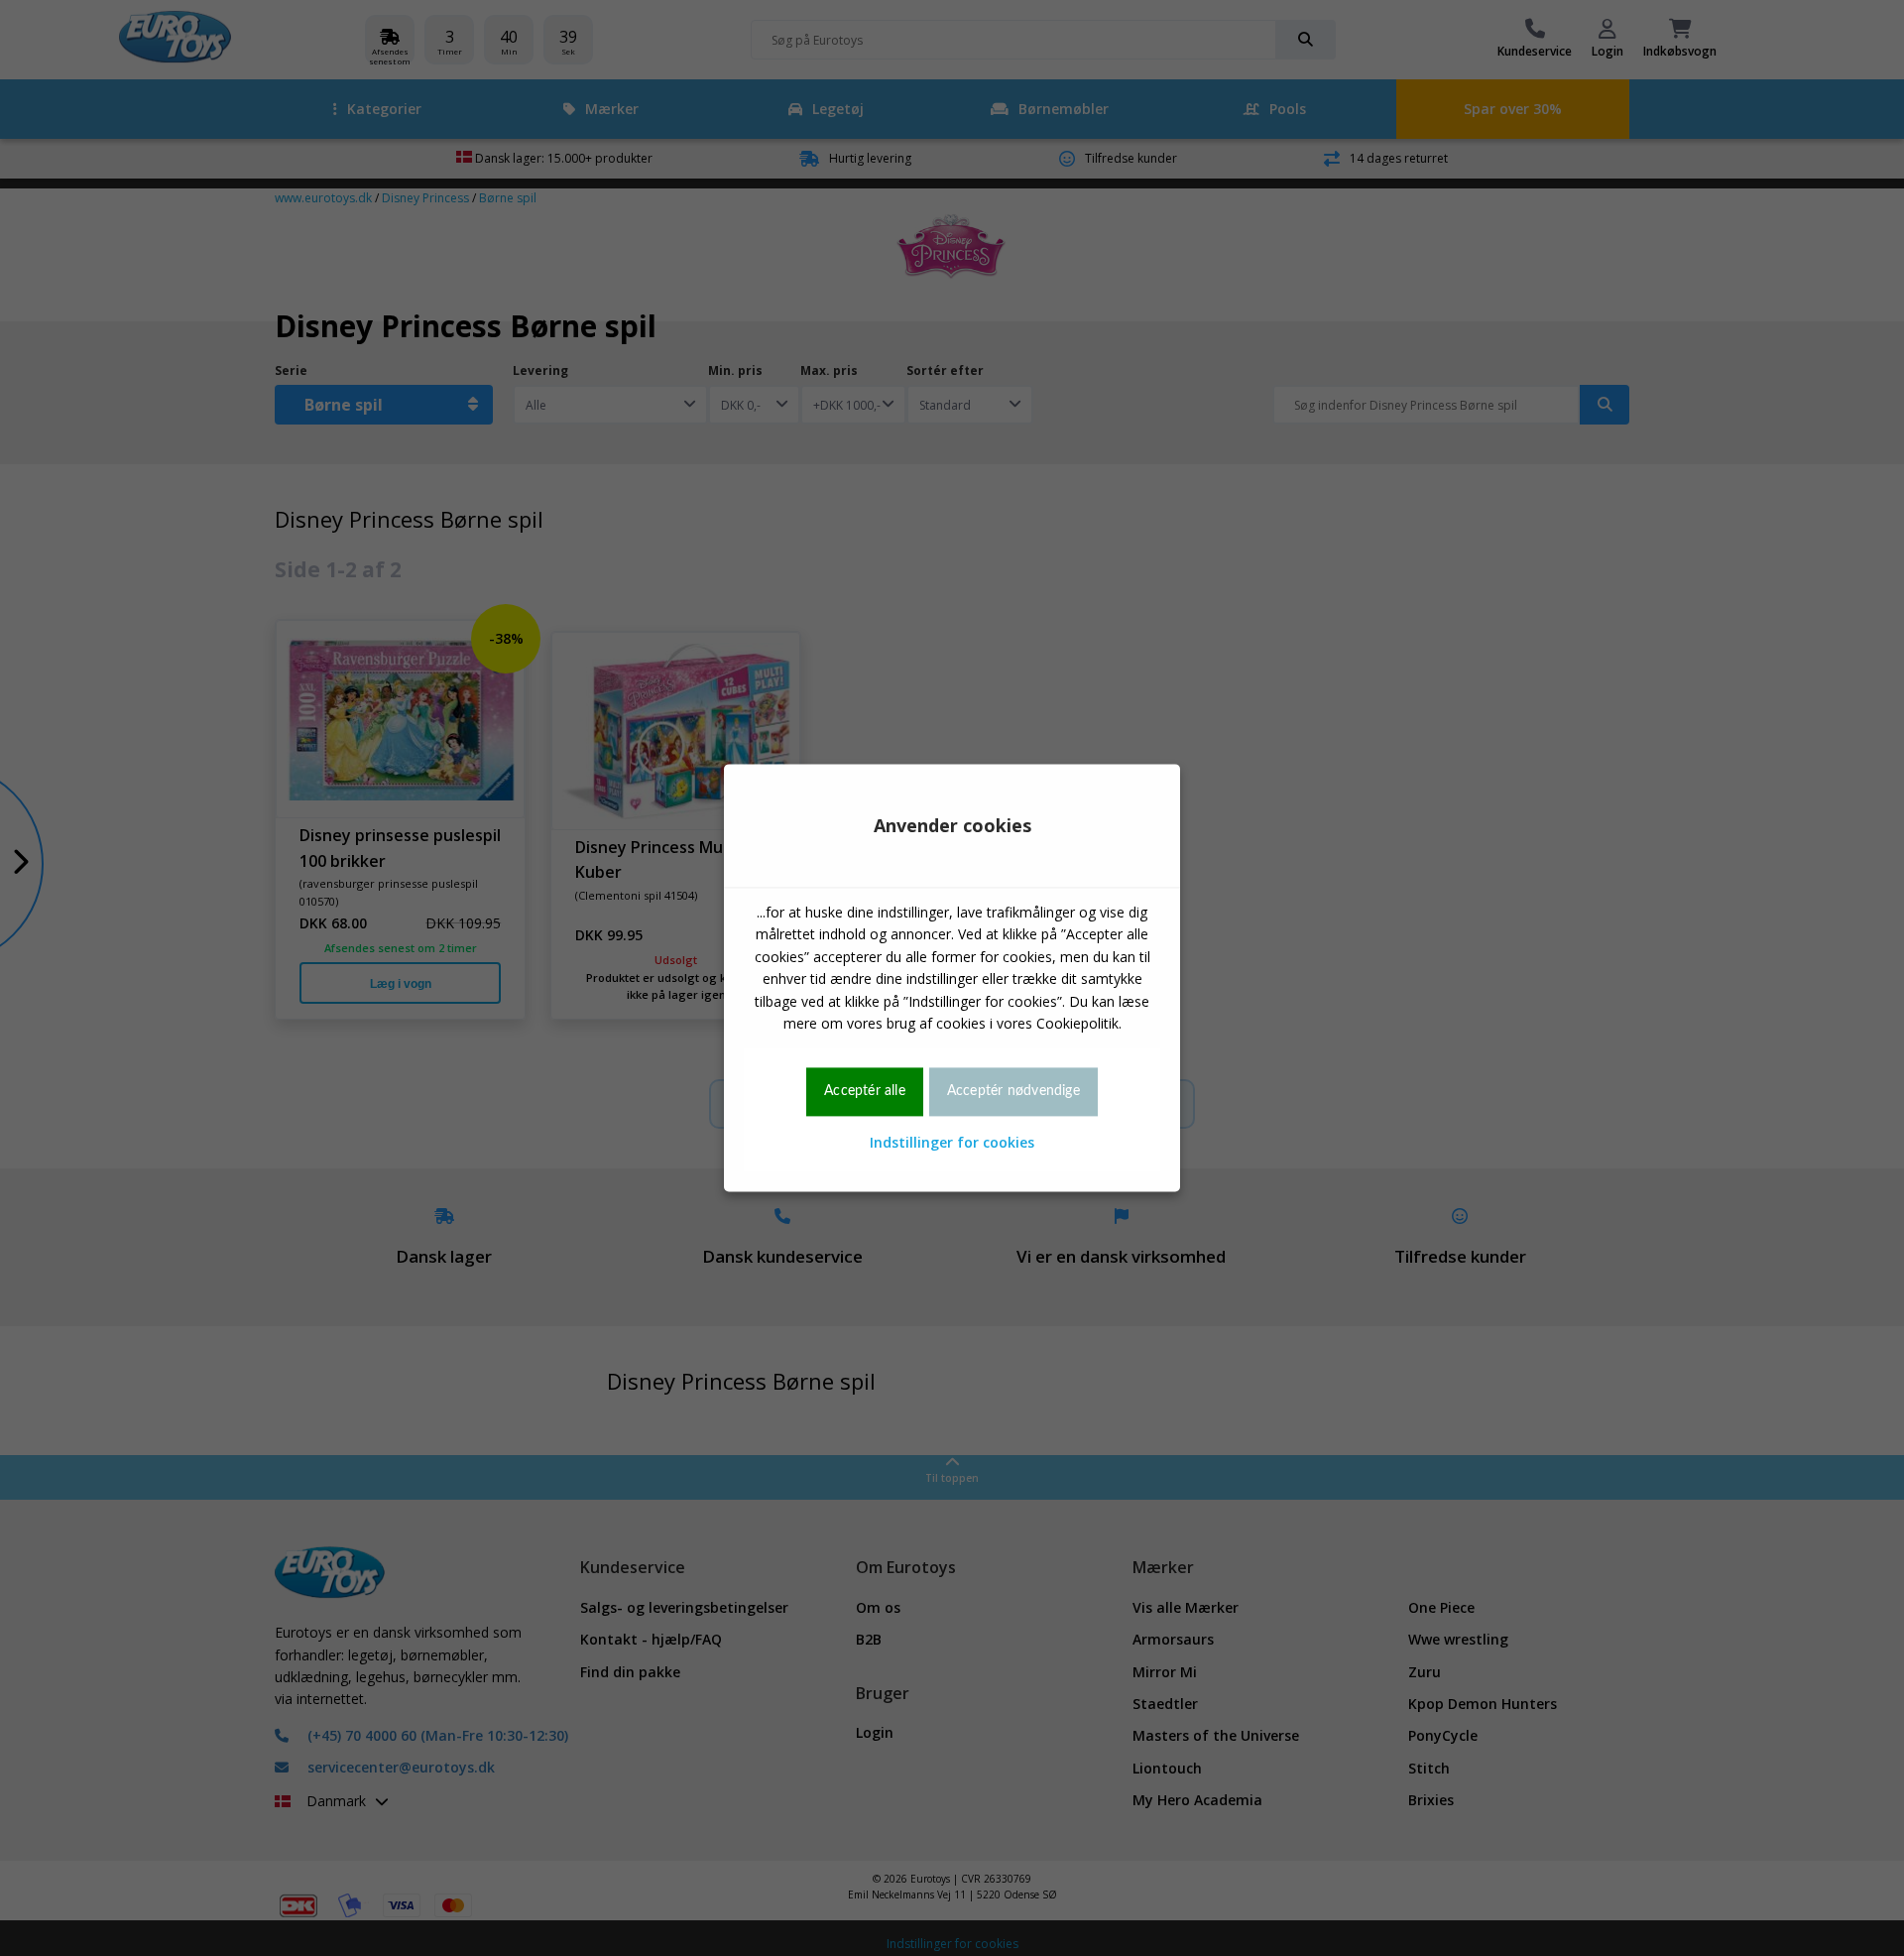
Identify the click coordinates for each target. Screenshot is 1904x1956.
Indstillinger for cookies (952, 1142)
